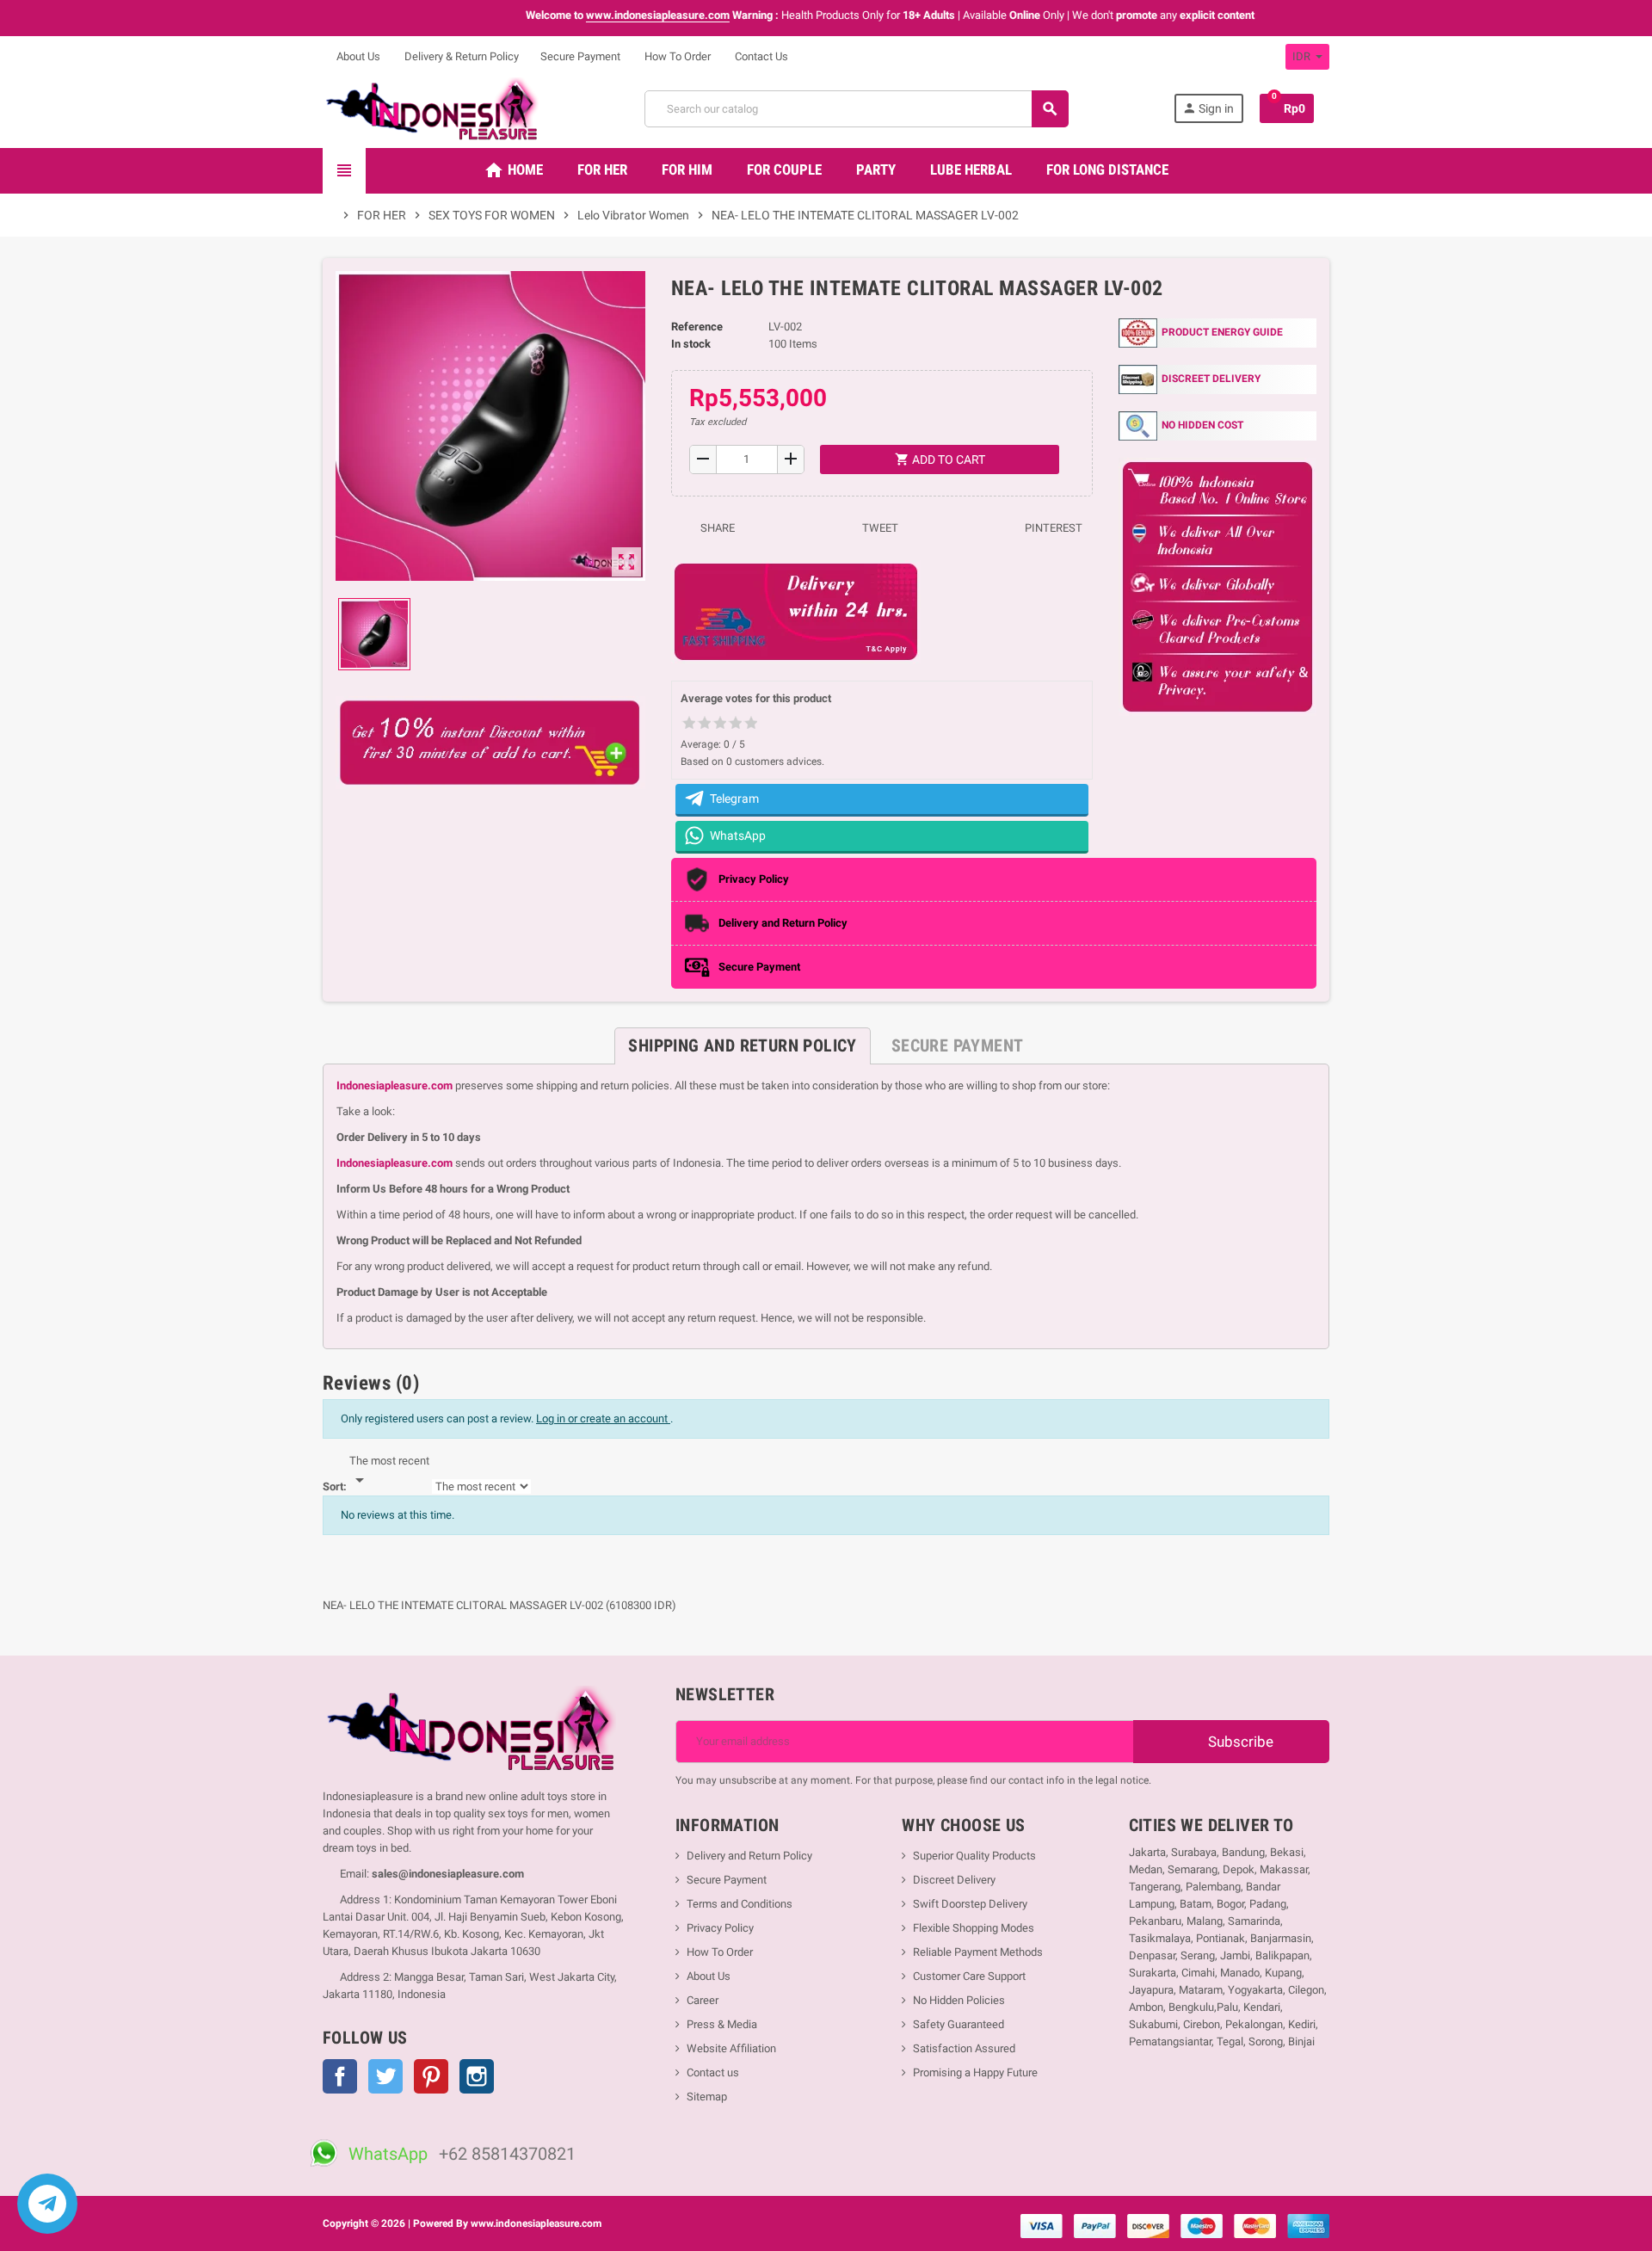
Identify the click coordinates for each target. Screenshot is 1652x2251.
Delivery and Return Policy (749, 1856)
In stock (691, 344)
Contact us (713, 2072)
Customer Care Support (969, 1976)
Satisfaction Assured (964, 2048)
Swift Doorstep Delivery (970, 1904)
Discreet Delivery (954, 1880)
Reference (697, 327)
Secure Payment (580, 56)
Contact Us (760, 56)
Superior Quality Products (974, 1856)
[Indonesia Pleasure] (431, 108)
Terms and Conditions (740, 1904)
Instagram (477, 2076)
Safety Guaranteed (959, 2024)
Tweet (879, 528)
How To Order (676, 56)
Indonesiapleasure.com (395, 1085)
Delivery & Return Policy (460, 56)
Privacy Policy (720, 1928)
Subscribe (1239, 1742)
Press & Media (722, 2024)
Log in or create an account (603, 1418)
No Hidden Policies (959, 2000)
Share (716, 528)
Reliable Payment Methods (978, 1952)
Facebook (340, 2076)
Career (703, 2000)
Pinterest (1052, 528)
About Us (357, 56)
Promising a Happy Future (975, 2072)
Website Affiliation (731, 2048)
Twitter (385, 2076)
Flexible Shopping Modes (974, 1928)
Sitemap (707, 2097)
